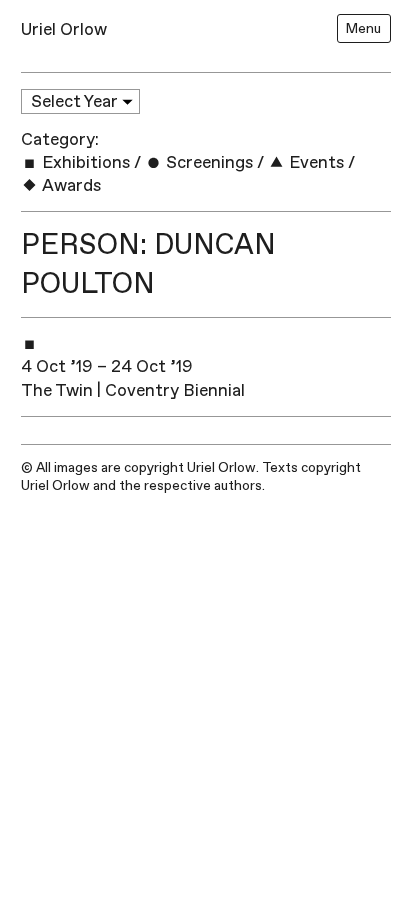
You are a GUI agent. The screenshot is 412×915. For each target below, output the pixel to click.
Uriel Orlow (64, 29)
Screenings (207, 162)
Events (314, 162)
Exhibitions (84, 162)
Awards (69, 185)
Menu (363, 28)
